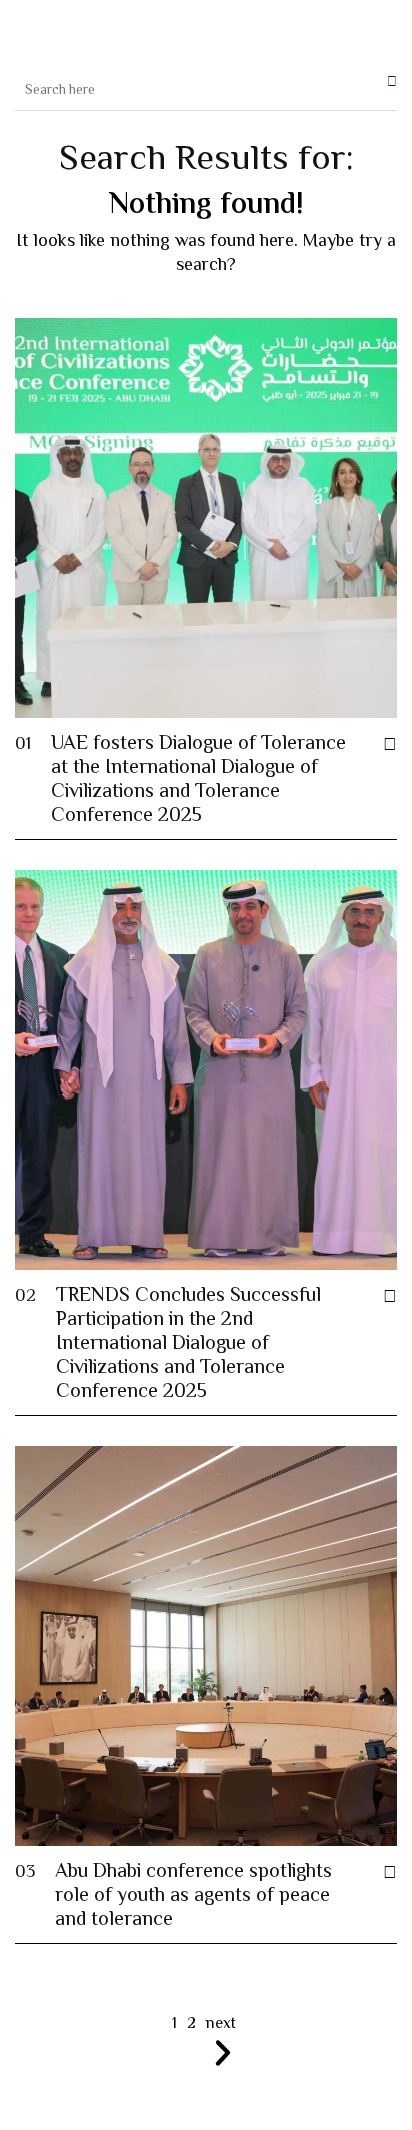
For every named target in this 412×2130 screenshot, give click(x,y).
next (221, 2025)
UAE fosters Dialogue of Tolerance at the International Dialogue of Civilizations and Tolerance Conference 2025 (198, 780)
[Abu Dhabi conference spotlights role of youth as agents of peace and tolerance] (390, 1874)
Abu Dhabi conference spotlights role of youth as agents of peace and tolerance (193, 1896)
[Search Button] (387, 80)
